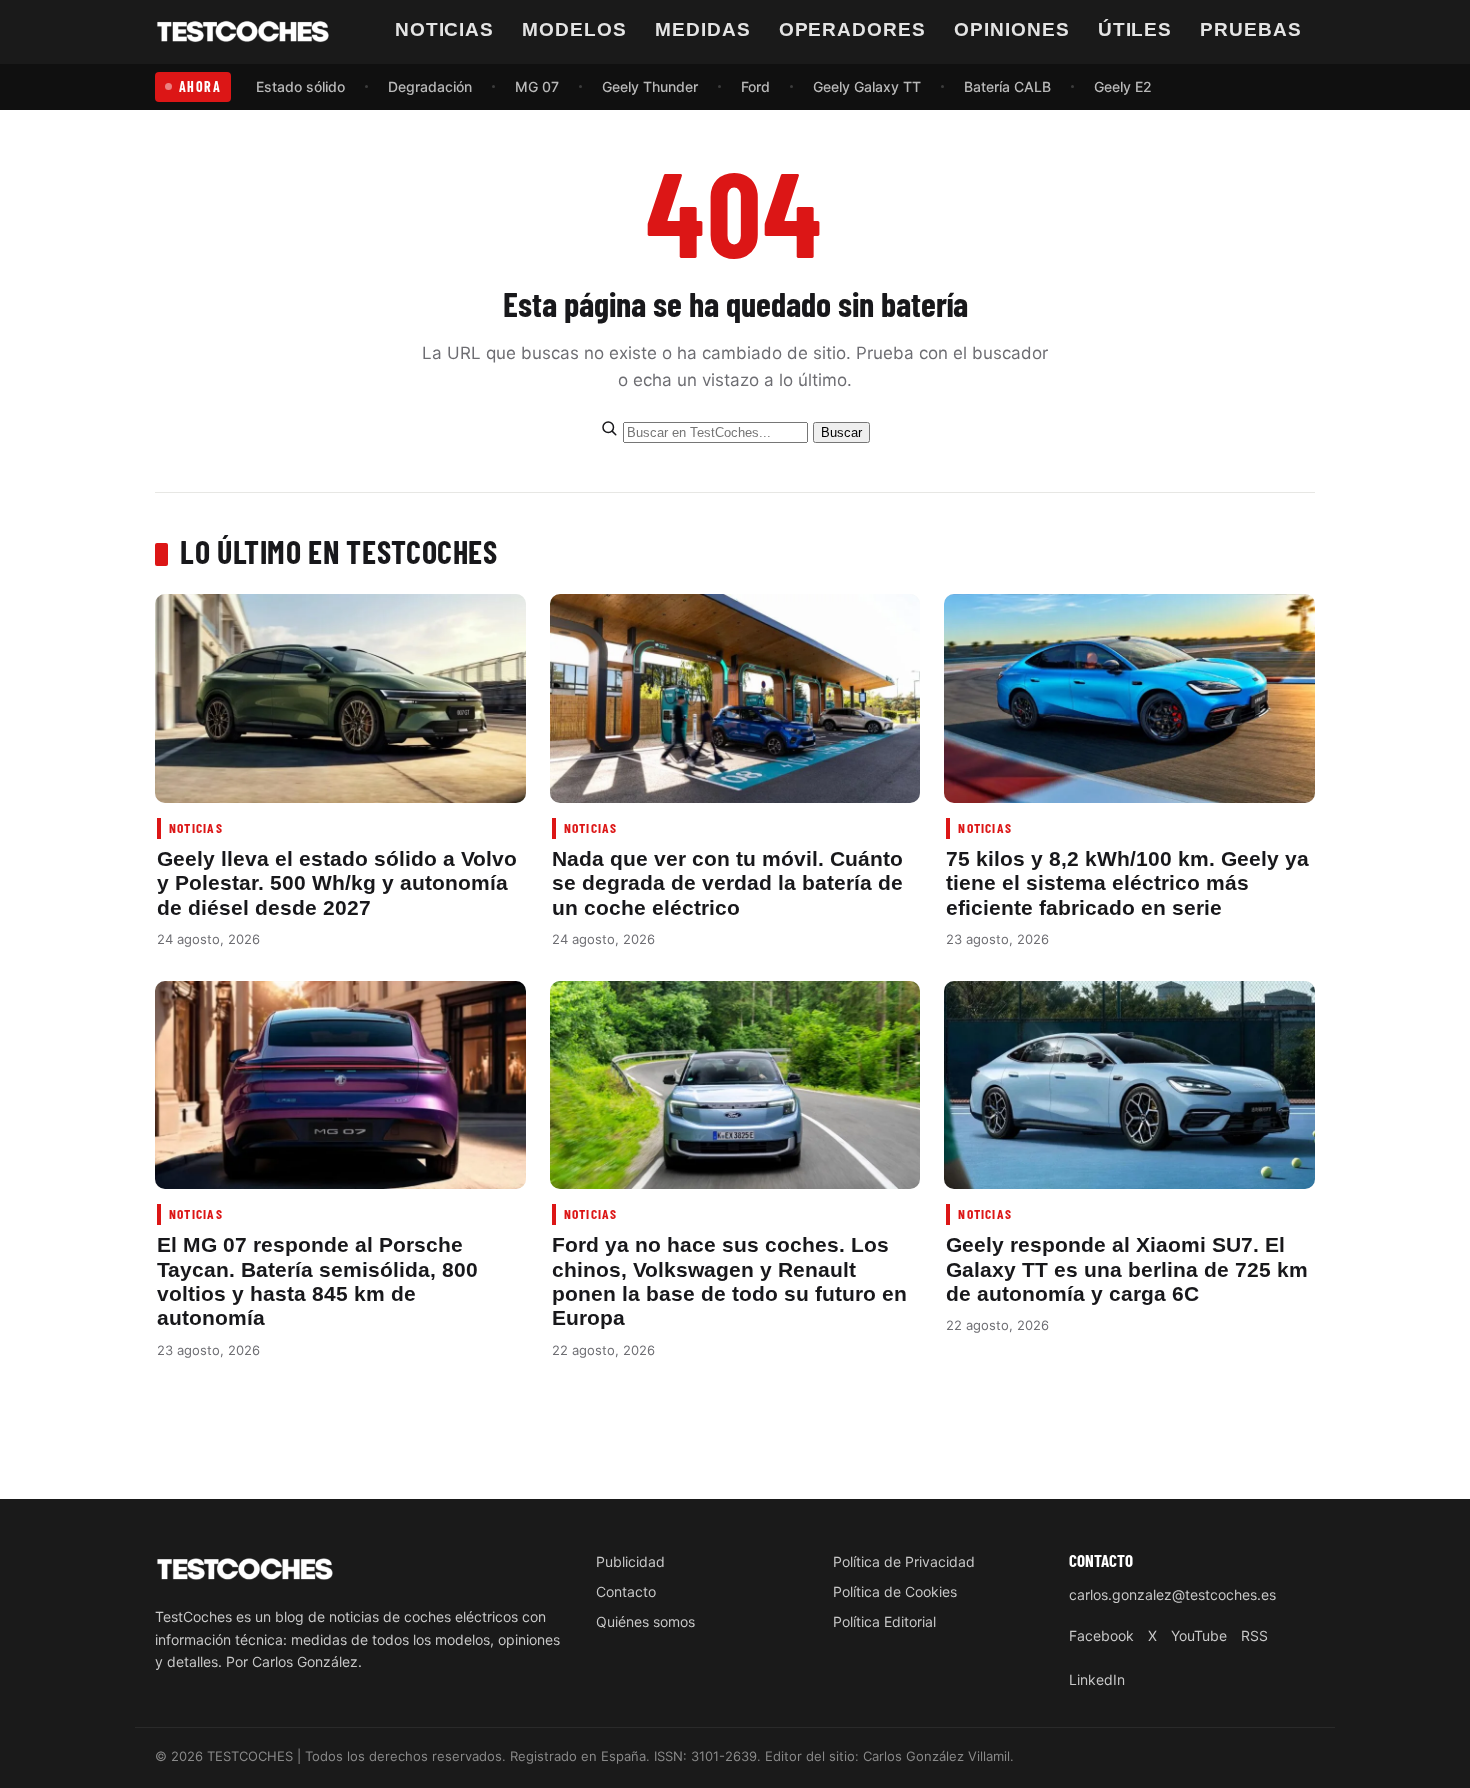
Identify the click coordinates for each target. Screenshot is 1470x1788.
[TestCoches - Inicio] (243, 32)
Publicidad (630, 1561)
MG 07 (537, 86)
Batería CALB (1007, 86)
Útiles (1135, 29)
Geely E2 (1123, 86)
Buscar (841, 432)
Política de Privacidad (904, 1561)
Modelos (574, 29)
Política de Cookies (895, 1591)
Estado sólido (300, 86)
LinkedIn (1097, 1679)
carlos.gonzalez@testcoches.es (1172, 1594)
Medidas (703, 29)
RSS (1254, 1635)
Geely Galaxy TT (867, 86)
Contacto (626, 1591)
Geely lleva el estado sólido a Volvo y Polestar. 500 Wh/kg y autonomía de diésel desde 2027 (337, 883)
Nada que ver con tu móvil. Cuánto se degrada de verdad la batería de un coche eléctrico (727, 883)
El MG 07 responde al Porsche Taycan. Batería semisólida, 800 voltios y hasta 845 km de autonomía (317, 1281)
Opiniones (1012, 29)
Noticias (445, 29)
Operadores (853, 29)
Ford (755, 86)
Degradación (430, 86)
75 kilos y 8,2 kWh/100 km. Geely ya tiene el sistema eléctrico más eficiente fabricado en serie (1127, 883)
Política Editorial (884, 1621)
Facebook (1101, 1635)
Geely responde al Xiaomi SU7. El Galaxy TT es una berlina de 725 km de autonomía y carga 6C (1127, 1269)
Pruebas (1251, 29)
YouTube (1199, 1635)
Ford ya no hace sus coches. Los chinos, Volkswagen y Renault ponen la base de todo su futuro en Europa (729, 1281)
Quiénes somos (645, 1621)
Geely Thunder (650, 86)
